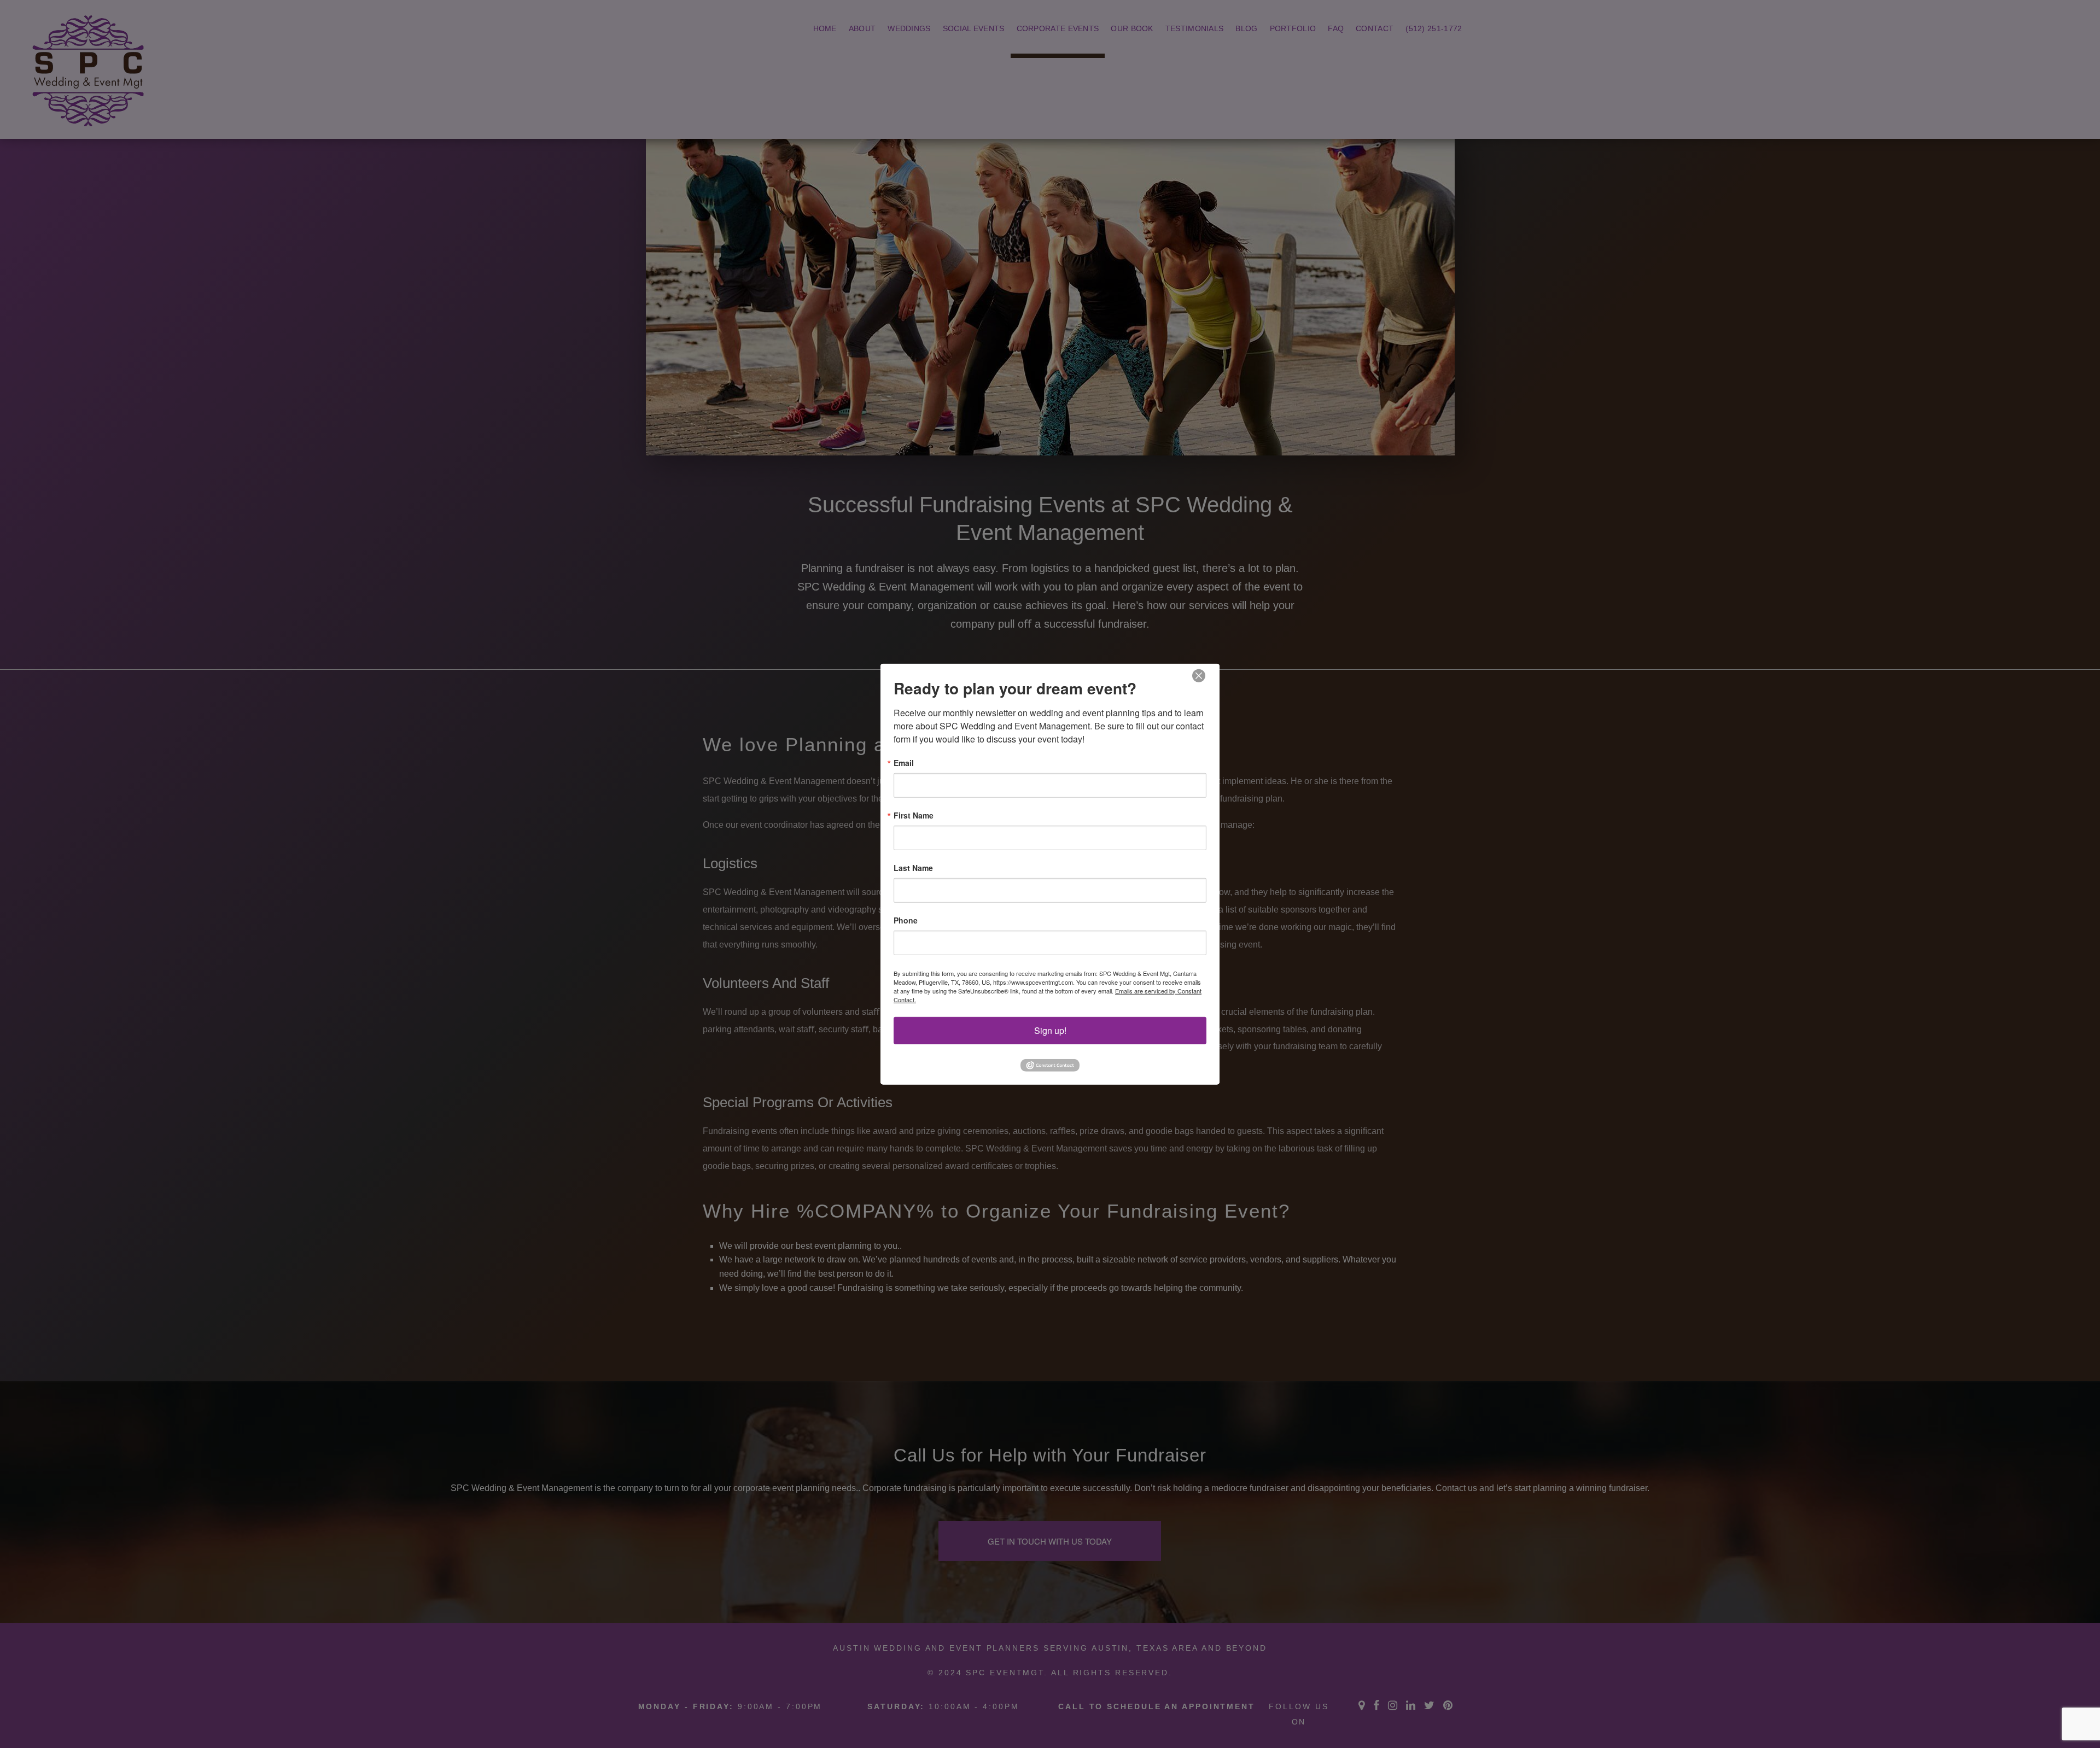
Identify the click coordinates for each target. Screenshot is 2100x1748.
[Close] (1199, 676)
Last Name (913, 867)
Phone (906, 920)
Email (904, 762)
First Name (914, 815)
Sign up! (1050, 1030)
